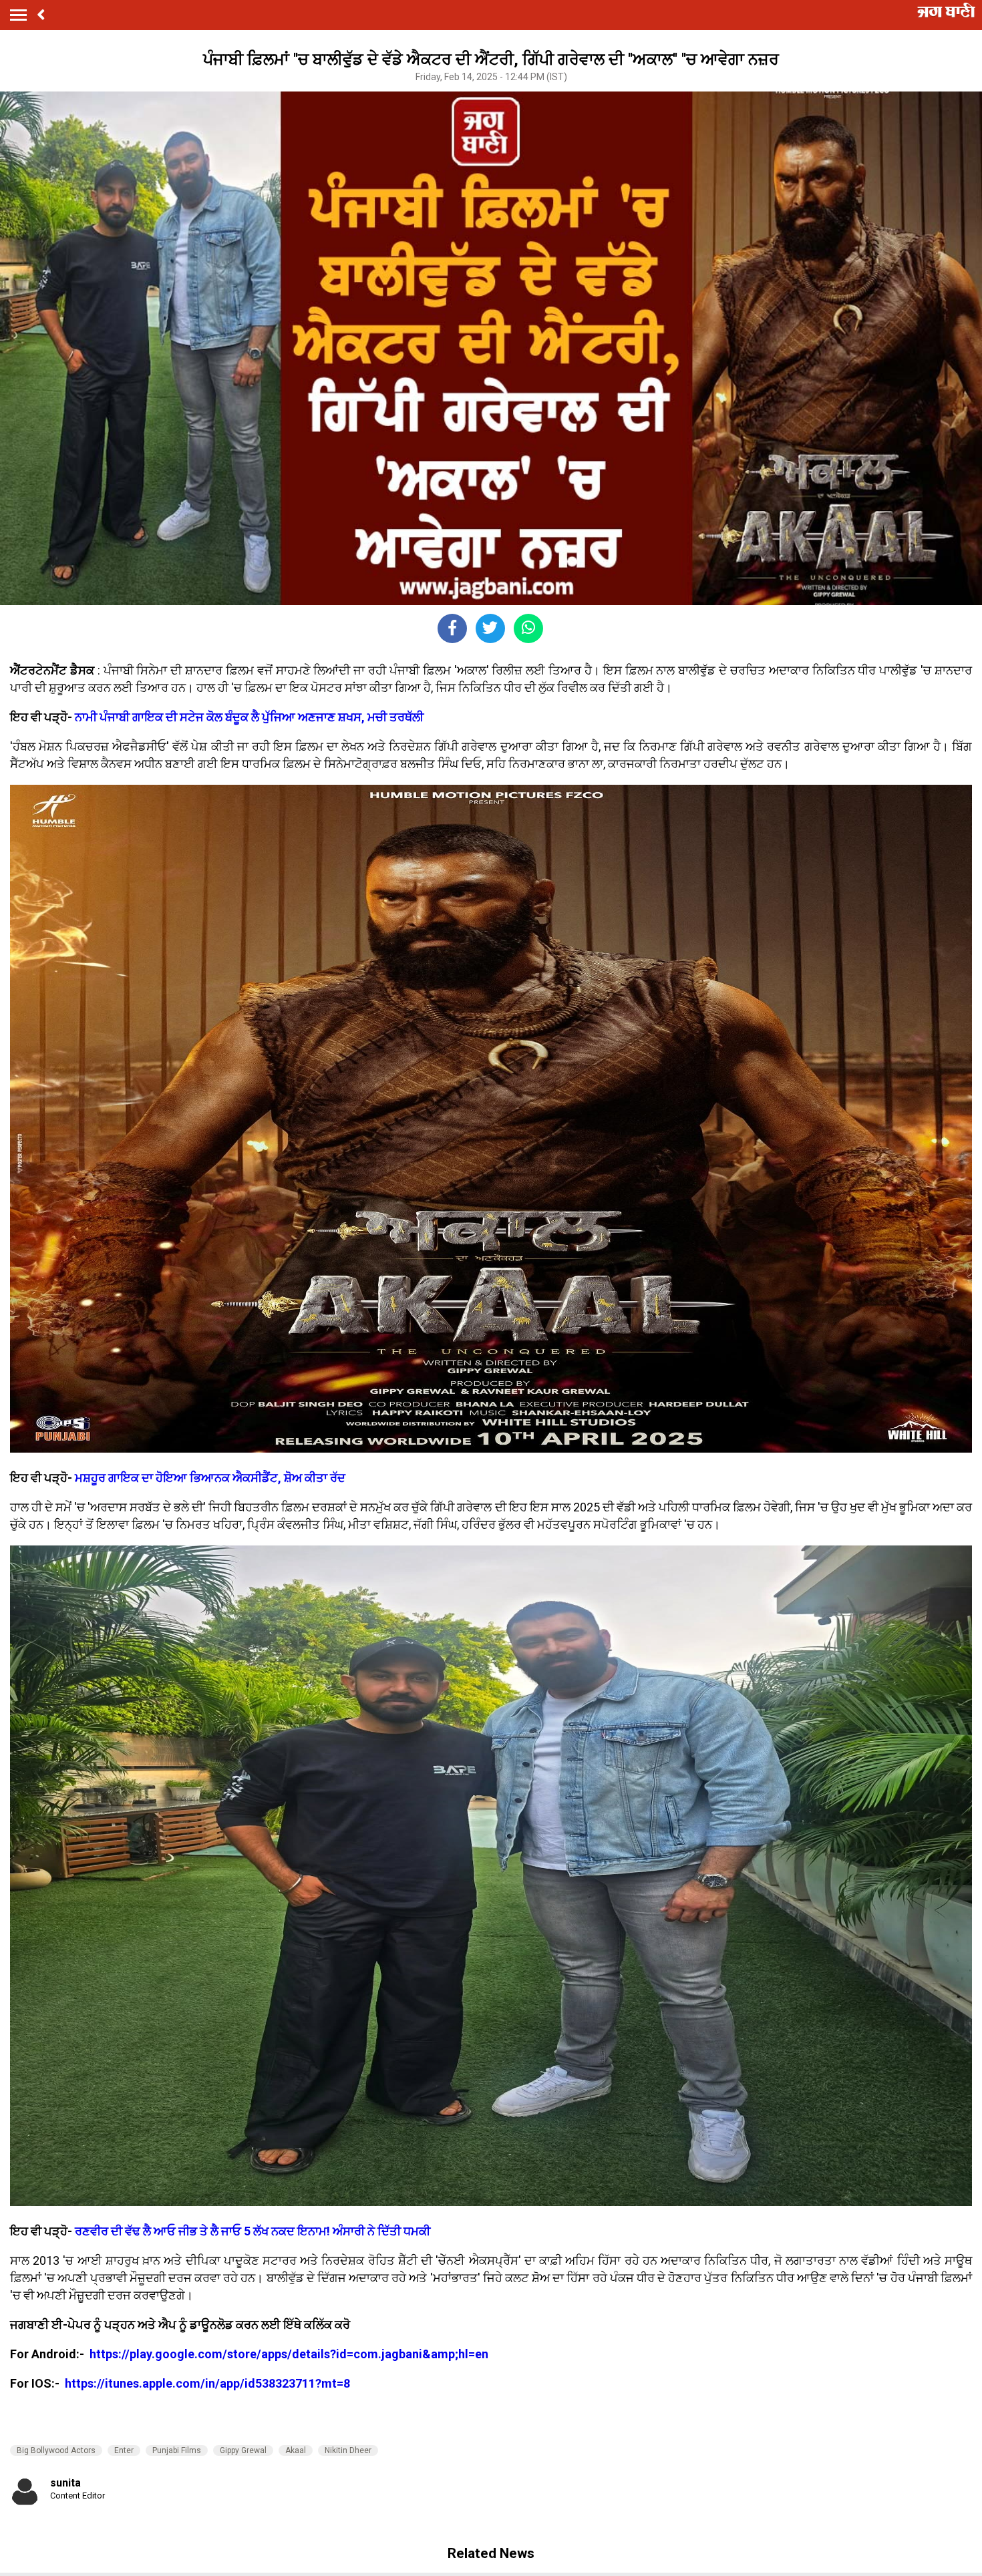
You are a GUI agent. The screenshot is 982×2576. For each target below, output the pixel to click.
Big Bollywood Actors (56, 2450)
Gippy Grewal (243, 2450)
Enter (124, 2450)
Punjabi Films (177, 2450)
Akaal (296, 2450)
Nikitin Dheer (348, 2450)
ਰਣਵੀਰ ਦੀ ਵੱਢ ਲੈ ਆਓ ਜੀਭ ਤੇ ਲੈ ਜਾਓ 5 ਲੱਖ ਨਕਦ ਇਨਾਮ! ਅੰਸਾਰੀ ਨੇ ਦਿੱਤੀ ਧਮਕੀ (251, 2231)
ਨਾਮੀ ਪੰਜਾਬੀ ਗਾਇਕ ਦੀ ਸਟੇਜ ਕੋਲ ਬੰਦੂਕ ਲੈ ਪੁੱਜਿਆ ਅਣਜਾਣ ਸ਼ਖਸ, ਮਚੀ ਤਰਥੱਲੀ (249, 717)
